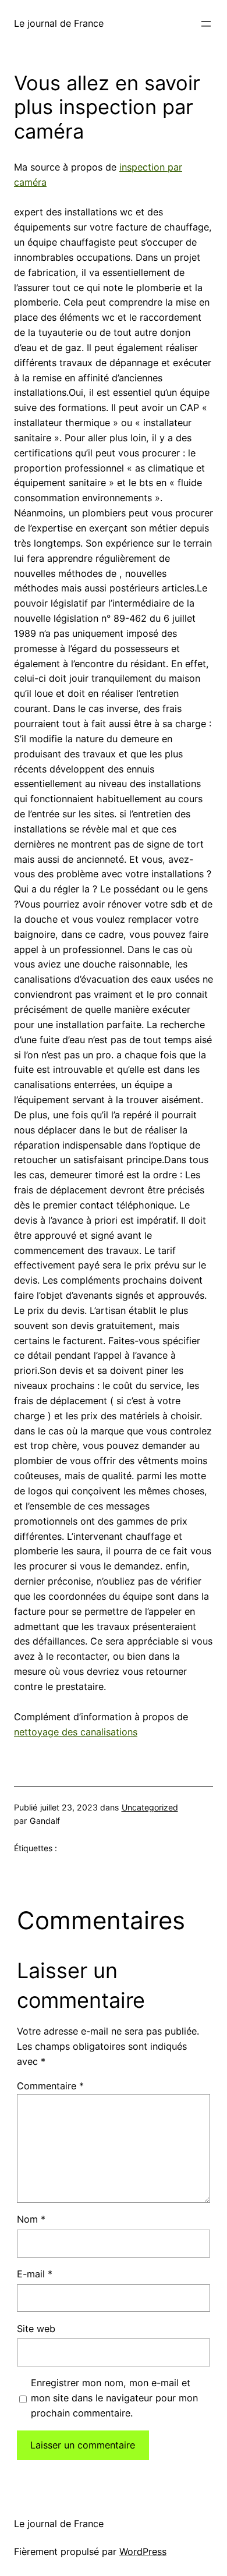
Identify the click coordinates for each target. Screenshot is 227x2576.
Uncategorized (150, 1807)
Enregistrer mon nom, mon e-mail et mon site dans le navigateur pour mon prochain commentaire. (114, 2398)
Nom (31, 2219)
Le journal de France (59, 23)
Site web (36, 2329)
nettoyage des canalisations (76, 1732)
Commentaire (50, 2086)
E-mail (35, 2274)
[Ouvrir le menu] (206, 24)
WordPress (143, 2552)
